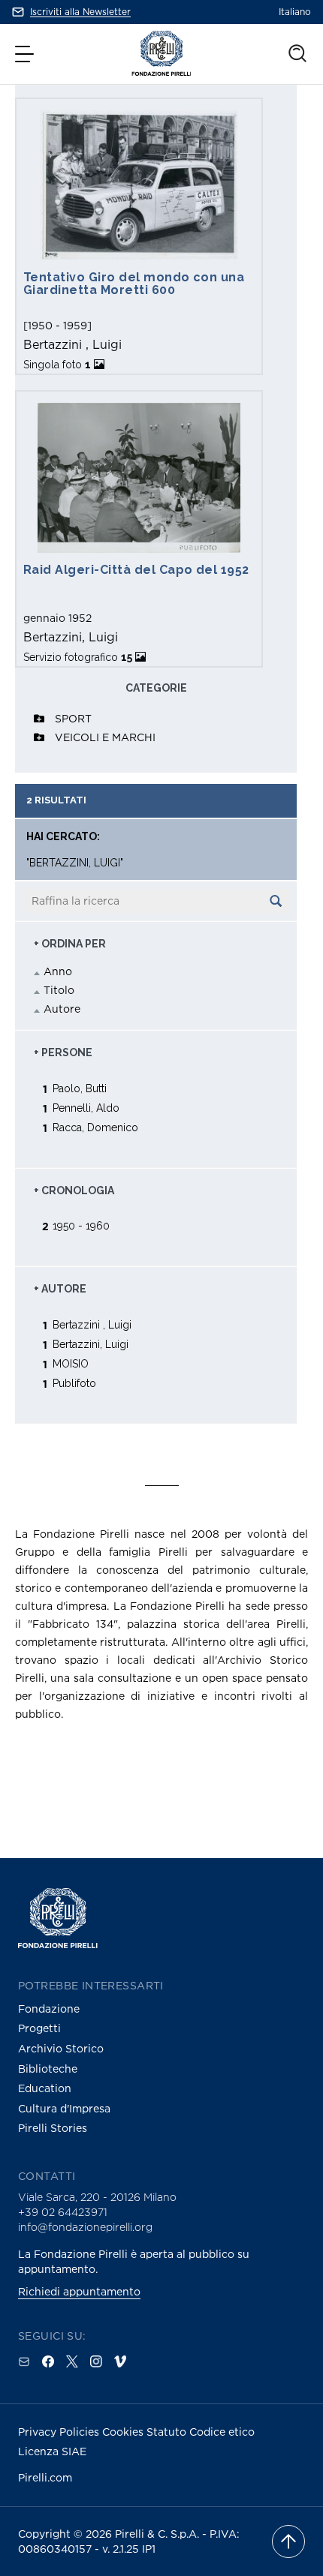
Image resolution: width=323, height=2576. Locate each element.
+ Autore (60, 1289)
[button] (26, 54)
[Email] (24, 2361)
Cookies (124, 2432)
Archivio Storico (61, 2048)
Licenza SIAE (52, 2451)
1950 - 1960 (81, 1225)
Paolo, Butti (80, 1088)
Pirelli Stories (53, 2128)
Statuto (168, 2432)
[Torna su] (288, 2541)
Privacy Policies (60, 2432)
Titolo (59, 990)
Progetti (39, 2028)
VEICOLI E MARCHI (105, 737)
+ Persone (63, 1052)
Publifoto (74, 1383)
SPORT (73, 718)
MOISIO (71, 1363)
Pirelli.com (45, 2477)
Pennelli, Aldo (86, 1108)
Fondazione (49, 2009)
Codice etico (222, 2432)
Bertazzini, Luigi (91, 1344)
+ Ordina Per (70, 944)
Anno (58, 971)
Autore (62, 1009)
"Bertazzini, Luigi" (75, 863)
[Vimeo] (120, 2361)
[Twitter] (72, 2361)
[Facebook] (48, 2361)
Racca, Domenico (95, 1127)
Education (45, 2088)
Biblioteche (48, 2069)
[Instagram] (96, 2361)
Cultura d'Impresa (64, 2108)
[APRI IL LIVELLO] (39, 719)
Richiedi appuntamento (79, 2291)
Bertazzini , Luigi (92, 1324)
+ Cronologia (74, 1190)
